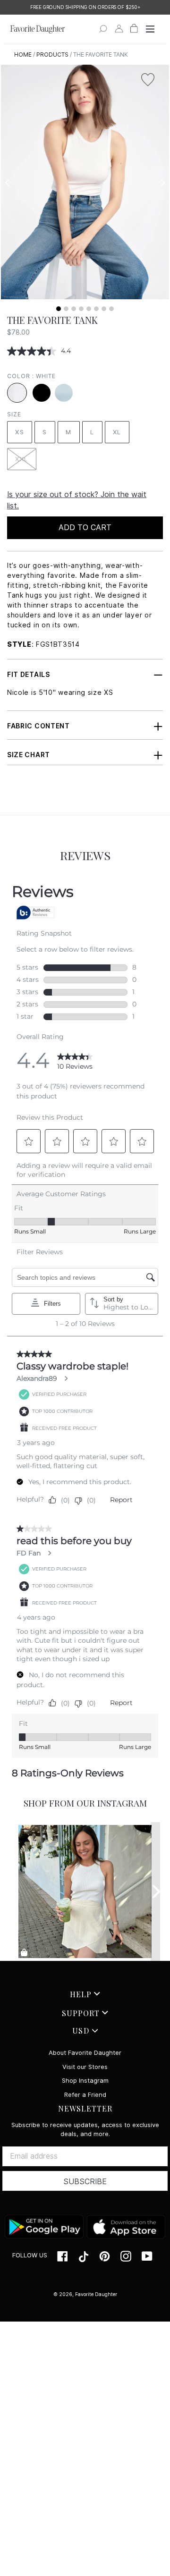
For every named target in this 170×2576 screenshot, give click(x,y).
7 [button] (104, 309)
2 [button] (66, 309)
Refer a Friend (85, 2095)
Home (23, 55)
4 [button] (81, 309)
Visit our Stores (85, 2067)
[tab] (59, 309)
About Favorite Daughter (85, 2053)
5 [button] (89, 309)
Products (52, 55)
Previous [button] (7, 183)
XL (117, 432)
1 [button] (59, 309)
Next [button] (163, 183)
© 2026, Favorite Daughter (85, 2294)
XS (20, 432)
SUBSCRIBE (85, 2182)
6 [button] (96, 309)
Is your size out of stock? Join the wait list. (77, 500)
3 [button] (74, 309)
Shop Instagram (85, 2081)
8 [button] (111, 309)
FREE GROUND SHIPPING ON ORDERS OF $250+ (85, 7)
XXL (22, 459)
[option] (85, 7)
